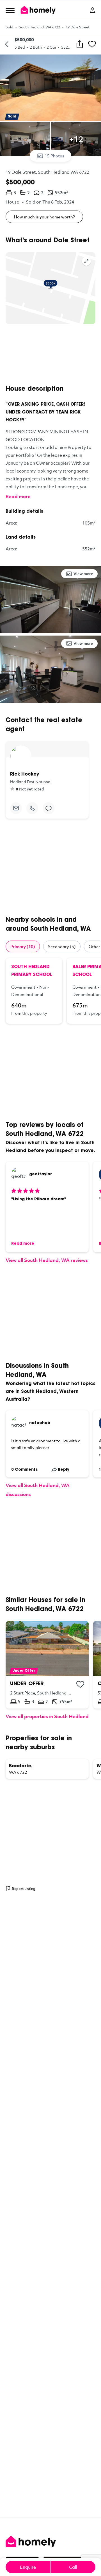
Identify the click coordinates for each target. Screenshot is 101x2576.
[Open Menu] (10, 10)
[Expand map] (86, 261)
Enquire (28, 2567)
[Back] (7, 44)
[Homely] (50, 2542)
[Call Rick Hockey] (32, 808)
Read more (18, 496)
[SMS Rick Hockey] (49, 808)
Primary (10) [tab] (23, 946)
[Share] (80, 44)
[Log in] (93, 10)
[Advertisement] (50, 354)
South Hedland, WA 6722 (39, 27)
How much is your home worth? (44, 217)
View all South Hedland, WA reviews (47, 1260)
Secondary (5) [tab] (62, 946)
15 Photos (54, 156)
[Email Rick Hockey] (16, 808)
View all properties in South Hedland (47, 1716)
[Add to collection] (80, 1684)
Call (73, 2567)
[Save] (92, 44)
